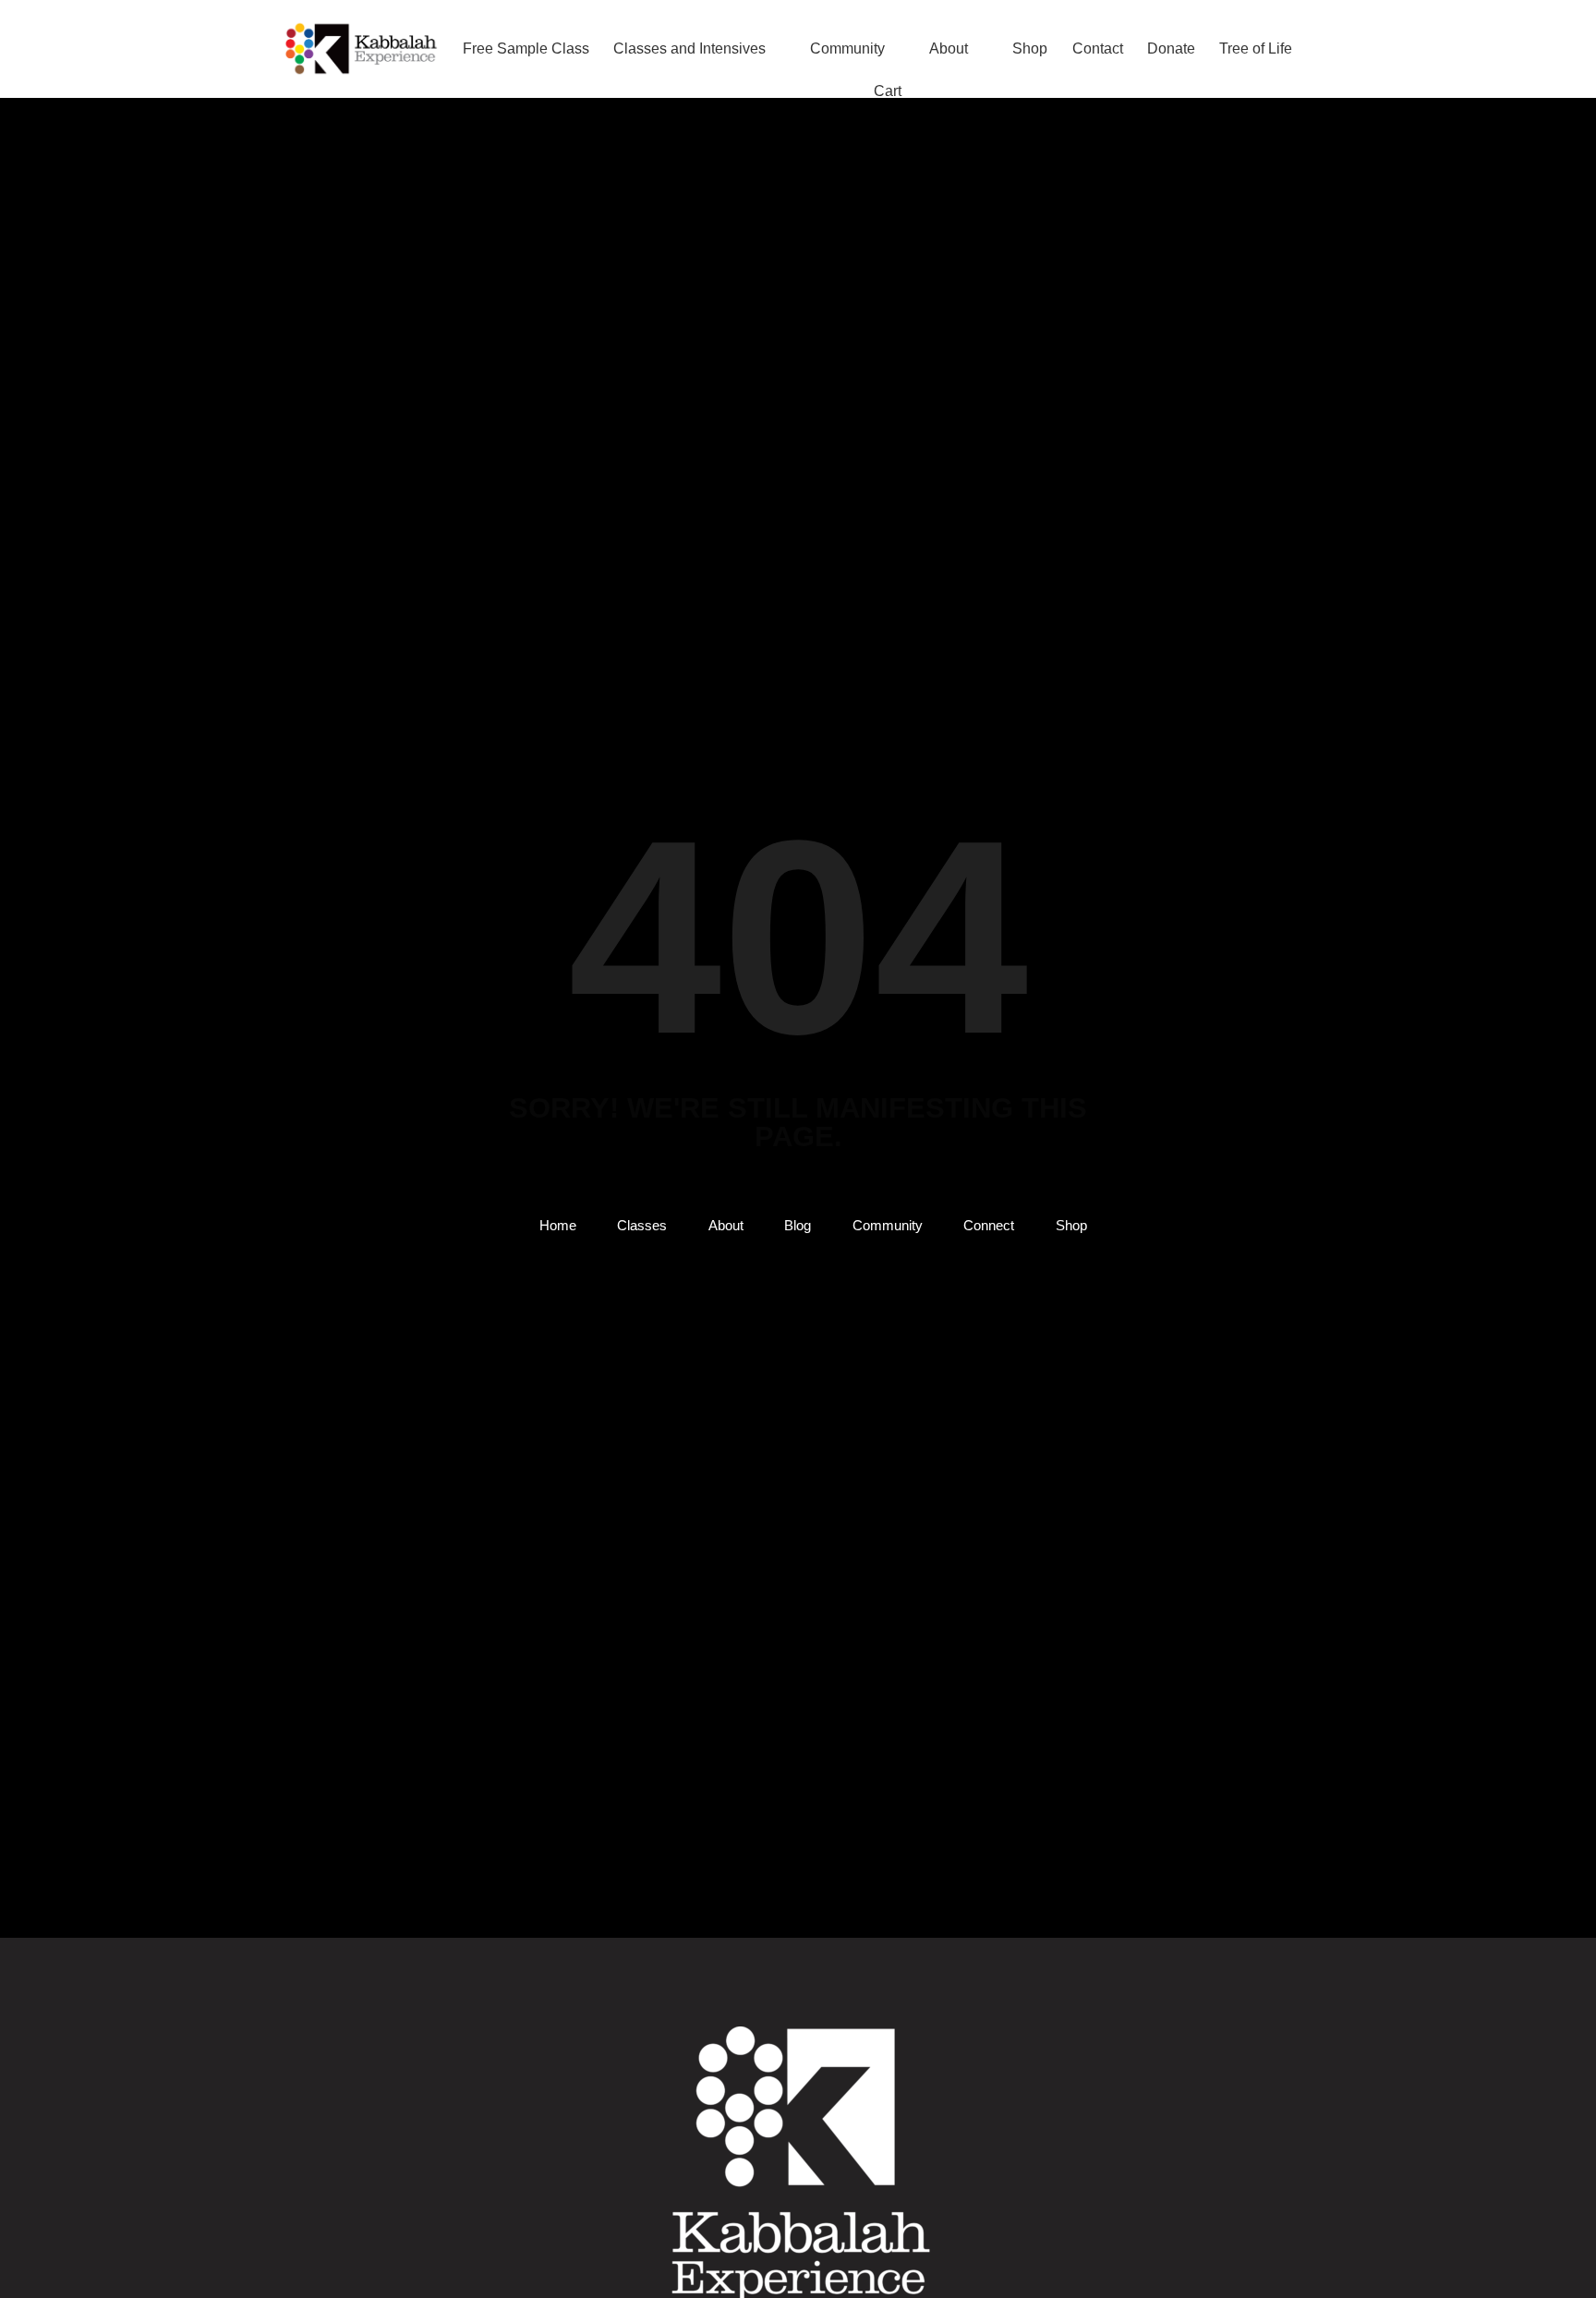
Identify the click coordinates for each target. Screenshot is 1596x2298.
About (949, 48)
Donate (1171, 48)
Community (847, 48)
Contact (1098, 48)
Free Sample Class (526, 48)
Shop (1030, 48)
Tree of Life (1256, 48)
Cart (888, 91)
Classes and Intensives (689, 48)
